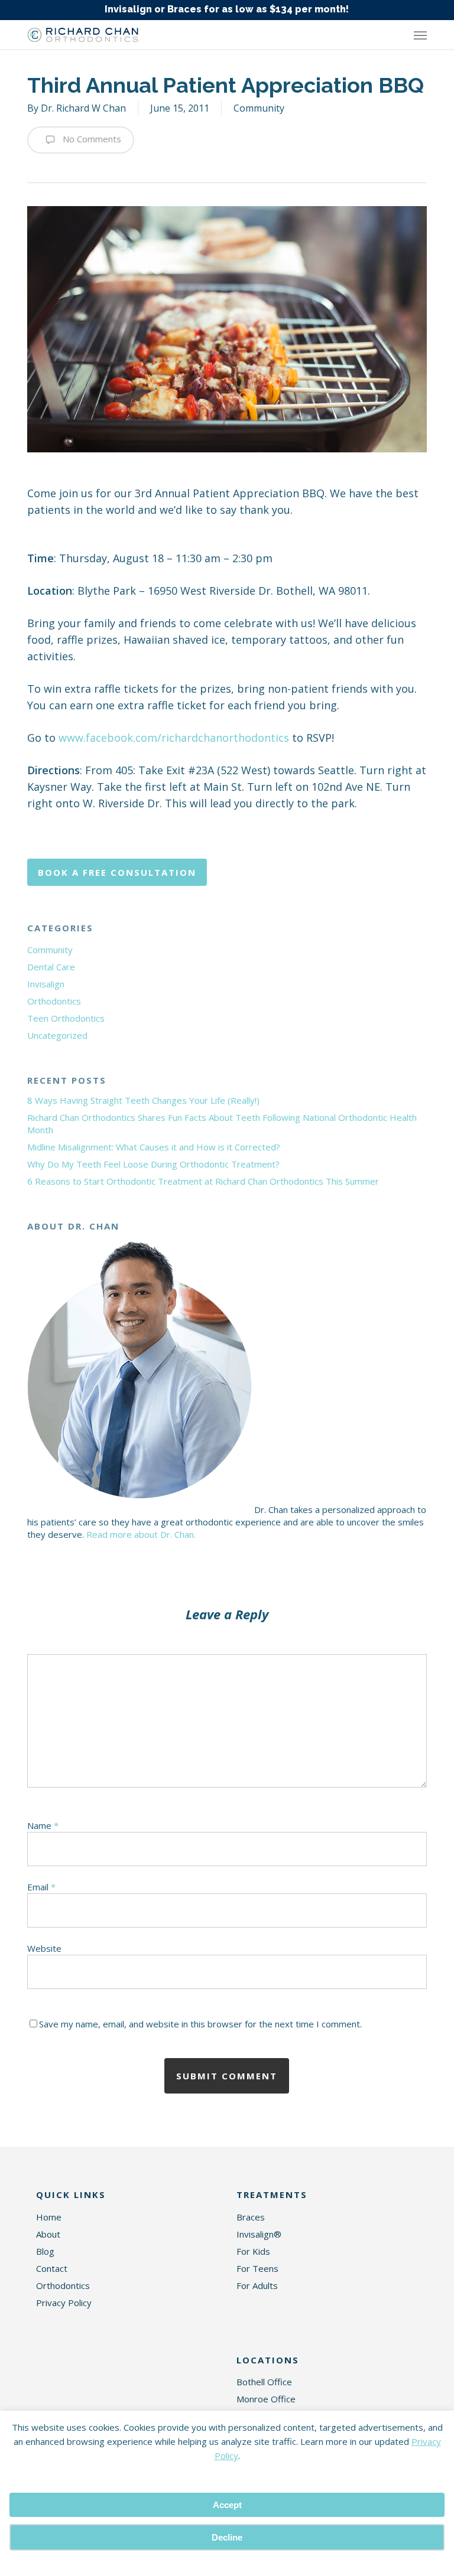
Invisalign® (259, 2234)
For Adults (257, 2285)
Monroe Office (266, 2399)
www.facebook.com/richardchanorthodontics (174, 738)
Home (49, 2217)
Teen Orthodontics (66, 1018)
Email (41, 1887)
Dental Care (51, 967)
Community (259, 108)
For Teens (257, 2268)
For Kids (253, 2251)
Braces (251, 2217)
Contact (52, 2268)
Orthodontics (54, 1001)
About (48, 2234)
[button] (420, 35)
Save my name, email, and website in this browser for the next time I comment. (200, 2024)
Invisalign (46, 984)
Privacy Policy (64, 2303)
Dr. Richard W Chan (83, 108)
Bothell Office (264, 2382)
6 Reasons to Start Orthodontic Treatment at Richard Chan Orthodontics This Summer (203, 1181)
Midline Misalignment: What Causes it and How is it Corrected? (154, 1147)
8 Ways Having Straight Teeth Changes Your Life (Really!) (143, 1100)
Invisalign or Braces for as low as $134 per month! (227, 9)
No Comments (91, 139)
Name (43, 1825)
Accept (227, 2505)
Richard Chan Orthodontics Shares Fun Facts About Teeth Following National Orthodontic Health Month (222, 1124)
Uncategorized (57, 1035)
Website (44, 1948)
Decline (227, 2537)
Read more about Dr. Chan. (141, 1534)
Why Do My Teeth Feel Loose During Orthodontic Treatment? (153, 1164)
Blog (45, 2251)
